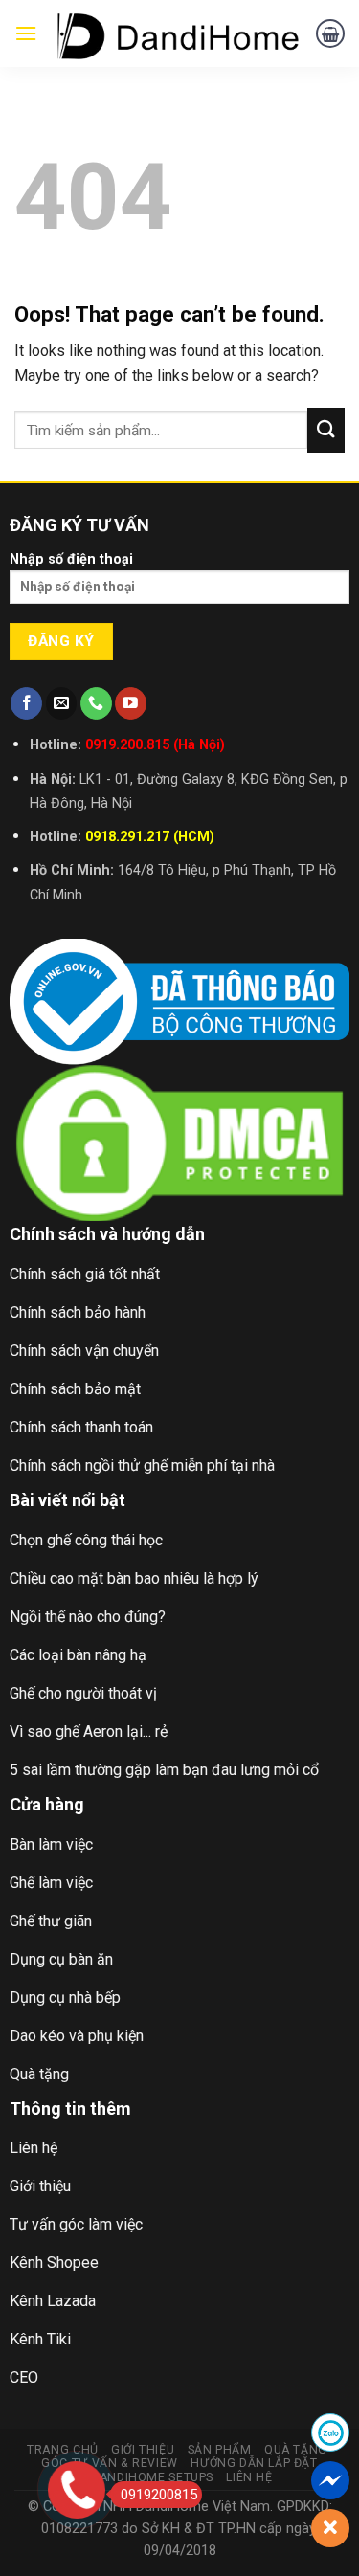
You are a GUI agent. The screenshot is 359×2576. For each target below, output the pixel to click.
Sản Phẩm (220, 2450)
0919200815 (159, 2495)
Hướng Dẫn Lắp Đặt (254, 2463)
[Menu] (26, 33)
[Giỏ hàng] (330, 33)
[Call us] (96, 703)
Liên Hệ (249, 2477)
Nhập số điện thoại (71, 559)
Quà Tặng (296, 2450)
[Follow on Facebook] (26, 703)
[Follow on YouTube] (131, 703)
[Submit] (326, 430)
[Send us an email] (62, 703)
